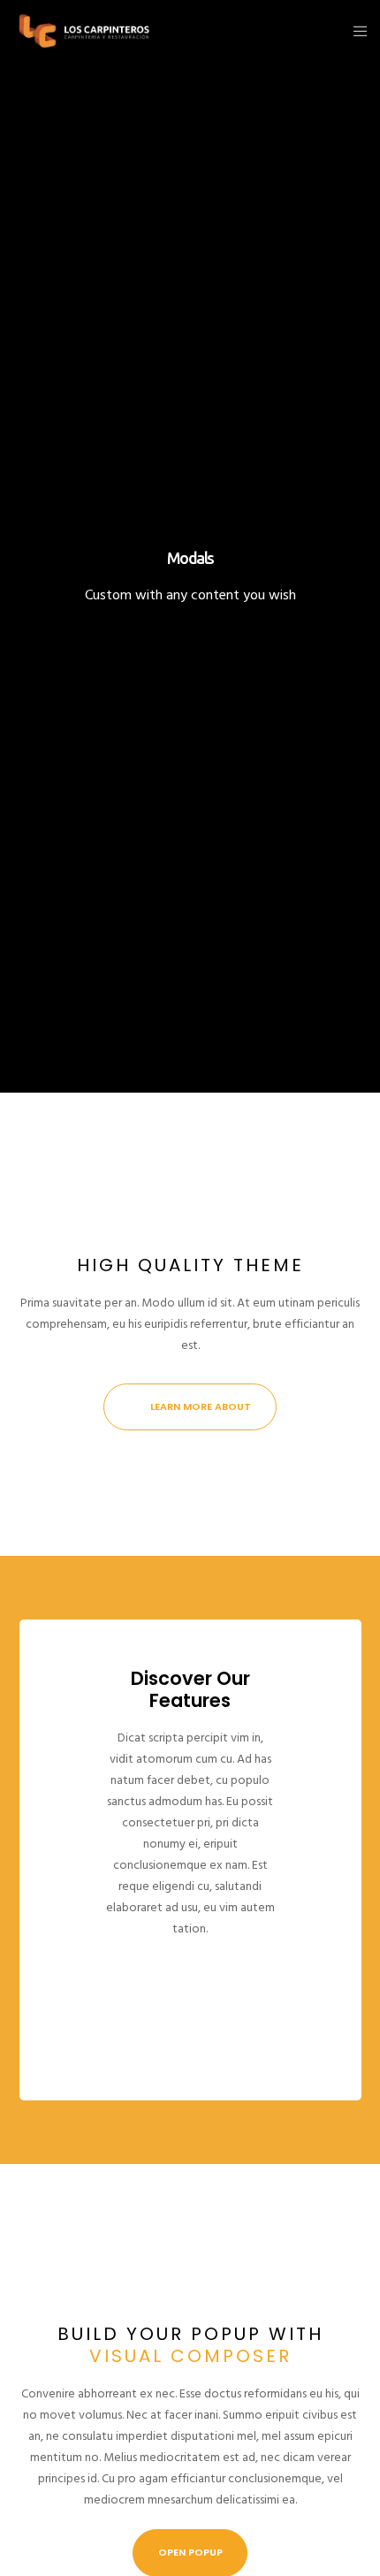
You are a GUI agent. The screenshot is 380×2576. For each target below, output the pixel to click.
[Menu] (355, 31)
